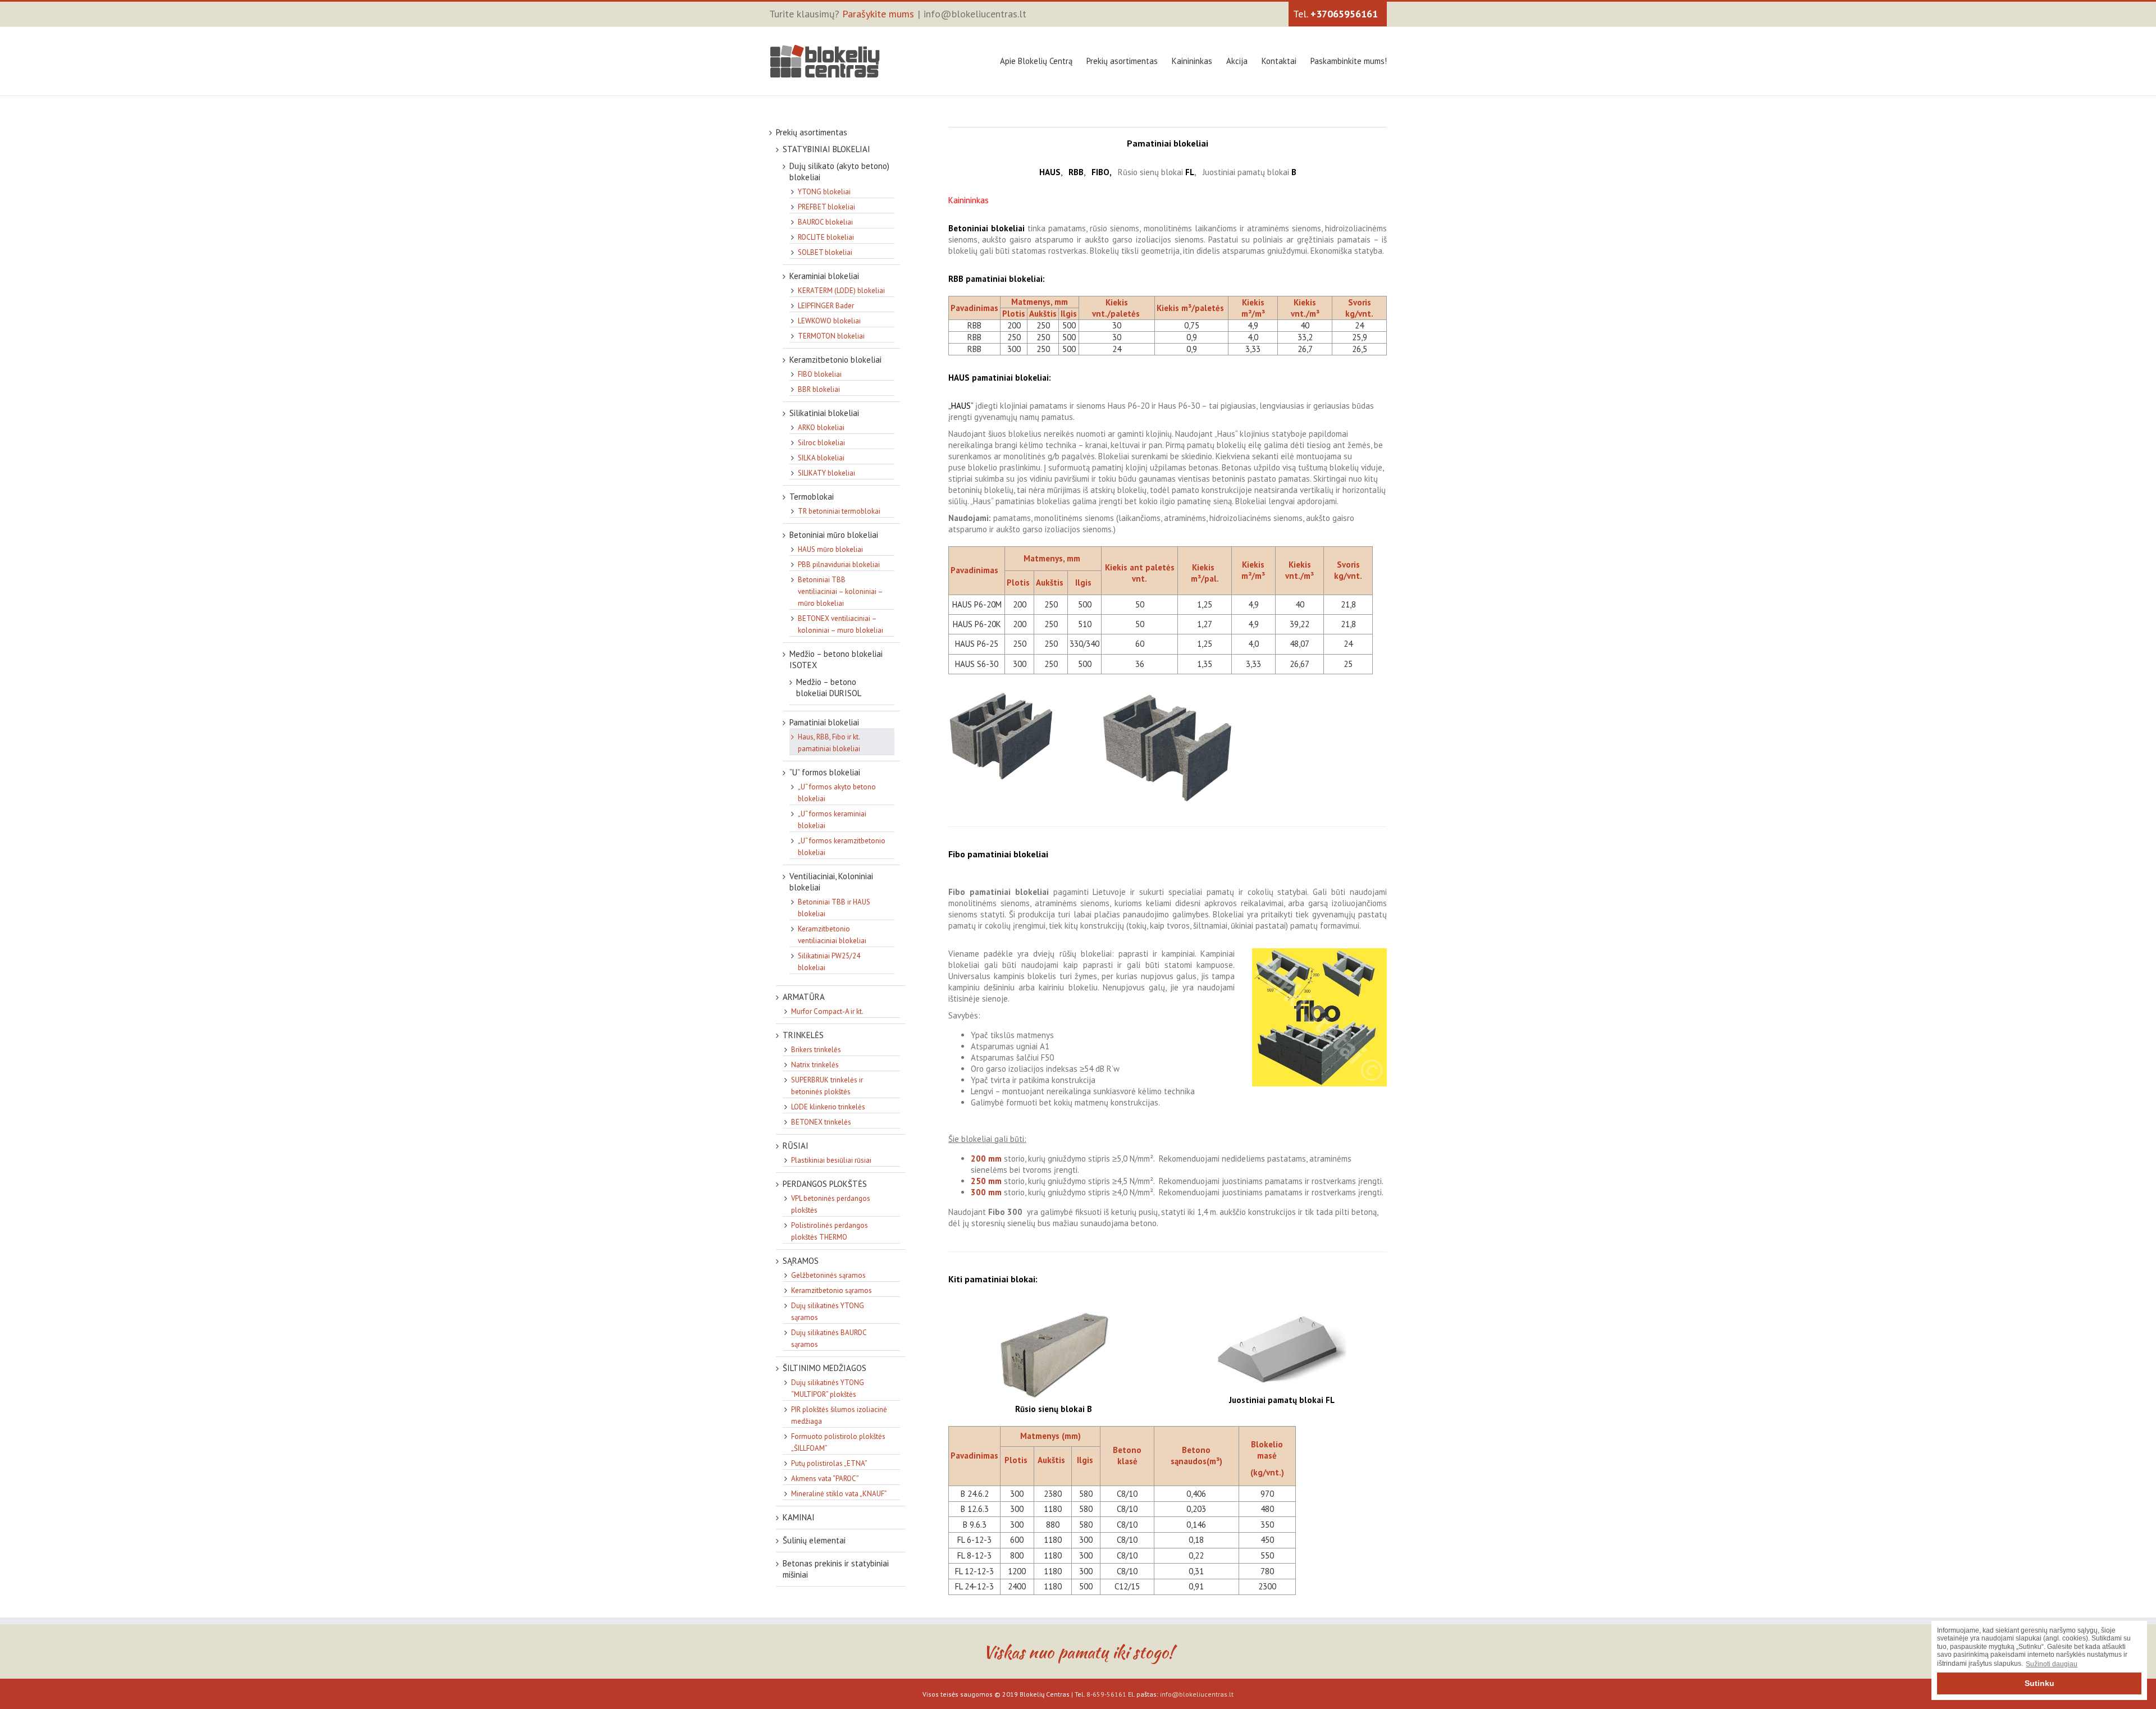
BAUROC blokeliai (825, 222)
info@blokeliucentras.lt (975, 14)
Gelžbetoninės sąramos (828, 1275)
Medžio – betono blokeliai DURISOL (829, 687)
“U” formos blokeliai (825, 772)
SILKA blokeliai (821, 458)
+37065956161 (1344, 14)
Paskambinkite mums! (1349, 61)
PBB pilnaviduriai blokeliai (839, 565)
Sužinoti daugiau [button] (2052, 1664)
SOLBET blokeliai (825, 252)
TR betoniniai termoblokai (839, 511)
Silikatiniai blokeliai (824, 413)
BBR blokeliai (819, 389)
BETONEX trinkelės (821, 1122)
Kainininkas (1192, 61)
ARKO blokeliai (821, 428)
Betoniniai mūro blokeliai (834, 535)
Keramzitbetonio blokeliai (835, 360)
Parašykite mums (878, 14)
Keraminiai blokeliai (824, 276)
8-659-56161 (1106, 1694)
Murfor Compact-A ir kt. (827, 1011)
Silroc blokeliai (821, 443)
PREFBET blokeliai (826, 207)
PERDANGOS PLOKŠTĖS (825, 1184)
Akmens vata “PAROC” (825, 1479)
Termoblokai (812, 497)
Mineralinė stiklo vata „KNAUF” (839, 1494)
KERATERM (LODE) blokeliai (841, 291)
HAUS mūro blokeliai (830, 549)
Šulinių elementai (814, 1540)
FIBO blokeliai (820, 374)
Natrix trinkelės (815, 1065)
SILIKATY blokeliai (826, 473)
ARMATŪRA (804, 997)
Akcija (1237, 61)
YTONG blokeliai (824, 192)
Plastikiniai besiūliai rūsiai (831, 1160)
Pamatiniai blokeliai (824, 722)
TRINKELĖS (803, 1035)
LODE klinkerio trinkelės (828, 1107)
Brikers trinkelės (816, 1050)
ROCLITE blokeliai (826, 237)
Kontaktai (1279, 61)
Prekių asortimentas (1122, 61)
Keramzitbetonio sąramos (832, 1290)
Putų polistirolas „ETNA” (829, 1463)
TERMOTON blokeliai (831, 336)
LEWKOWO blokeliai (829, 321)
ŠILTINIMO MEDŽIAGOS (825, 1368)
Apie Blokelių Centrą (1036, 61)
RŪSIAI (796, 1146)
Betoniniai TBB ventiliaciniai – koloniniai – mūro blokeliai (840, 591)
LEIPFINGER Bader (826, 306)
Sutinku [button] (2039, 1683)
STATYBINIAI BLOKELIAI (826, 149)
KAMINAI (799, 1517)
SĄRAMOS (801, 1261)
